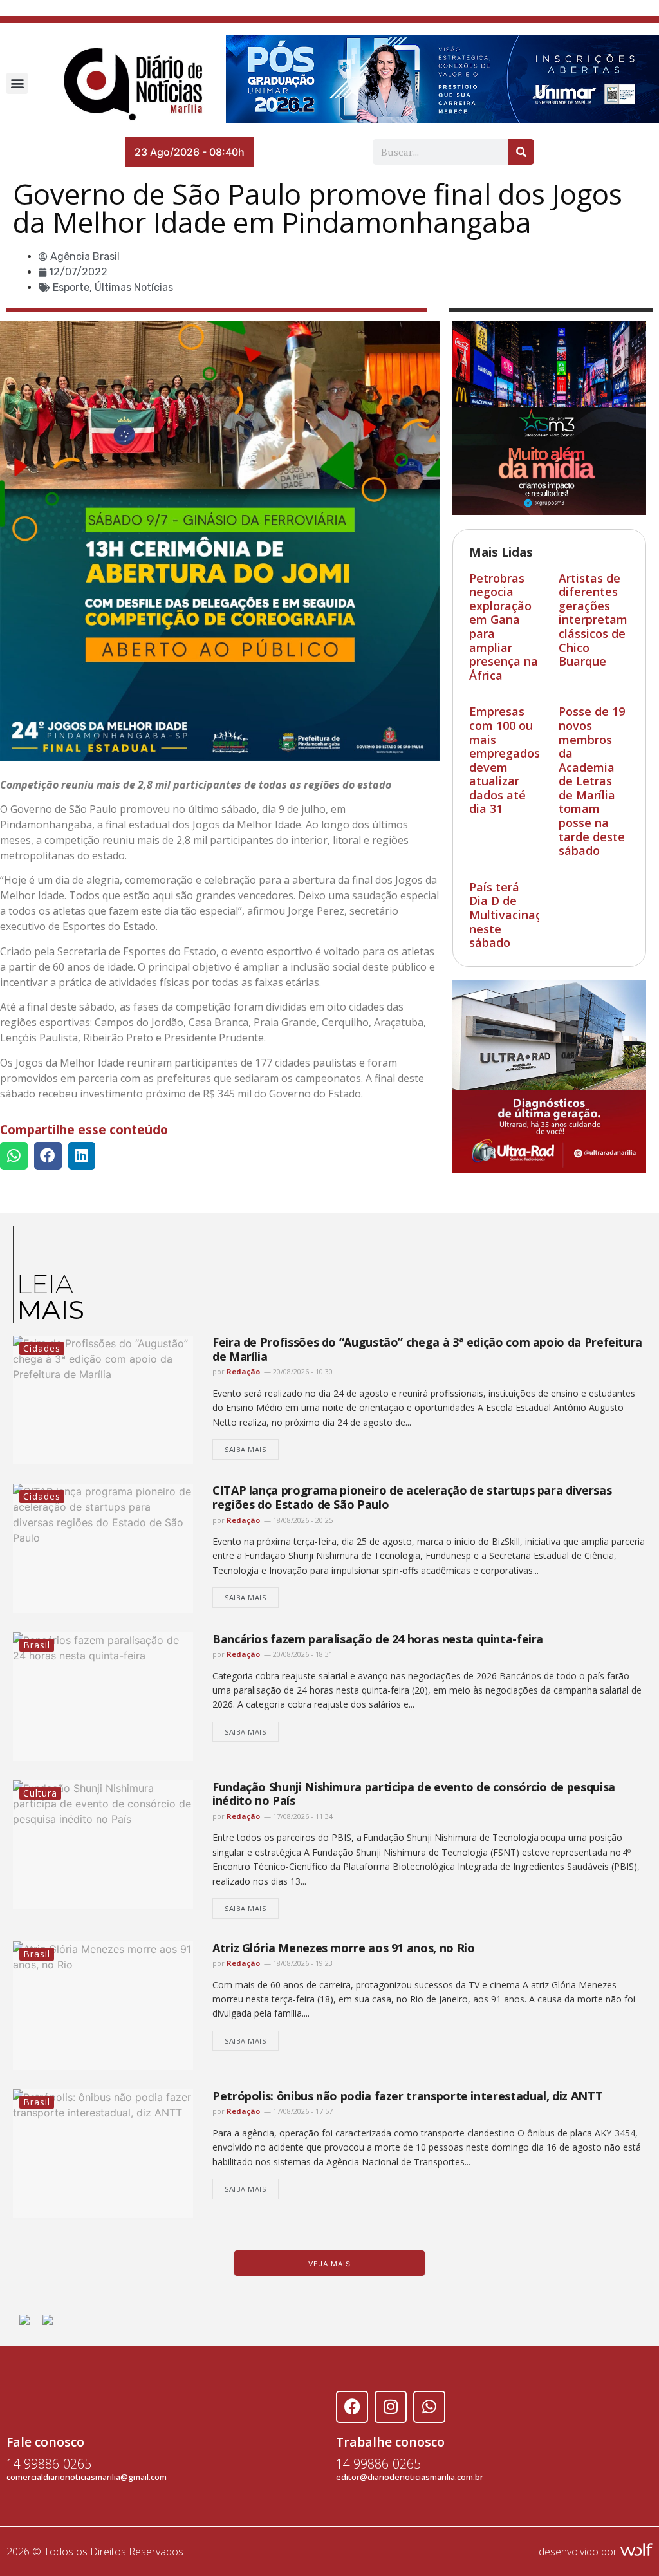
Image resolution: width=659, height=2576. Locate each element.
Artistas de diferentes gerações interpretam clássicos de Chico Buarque (593, 620)
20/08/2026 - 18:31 (302, 1654)
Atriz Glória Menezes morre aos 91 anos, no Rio (343, 1948)
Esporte (71, 287)
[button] (17, 83)
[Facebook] (352, 2407)
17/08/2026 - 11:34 (302, 1816)
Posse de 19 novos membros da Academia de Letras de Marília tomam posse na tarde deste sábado (592, 781)
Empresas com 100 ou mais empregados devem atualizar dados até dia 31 (505, 760)
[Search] (521, 152)
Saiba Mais (246, 1449)
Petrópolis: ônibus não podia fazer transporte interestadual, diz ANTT (407, 2096)
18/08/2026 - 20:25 (302, 1520)
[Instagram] (391, 2407)
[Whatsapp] (429, 2407)
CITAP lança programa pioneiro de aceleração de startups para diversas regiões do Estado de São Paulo (412, 1497)
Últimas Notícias (134, 287)
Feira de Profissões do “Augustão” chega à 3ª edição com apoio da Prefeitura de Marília (427, 1349)
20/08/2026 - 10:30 (302, 1371)
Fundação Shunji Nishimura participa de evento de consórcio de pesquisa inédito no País (414, 1794)
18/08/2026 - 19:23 (302, 1963)
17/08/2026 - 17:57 (302, 2111)
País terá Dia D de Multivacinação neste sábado (512, 915)
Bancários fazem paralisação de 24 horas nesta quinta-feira (378, 1639)
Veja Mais (329, 2264)
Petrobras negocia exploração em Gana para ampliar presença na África (504, 627)
